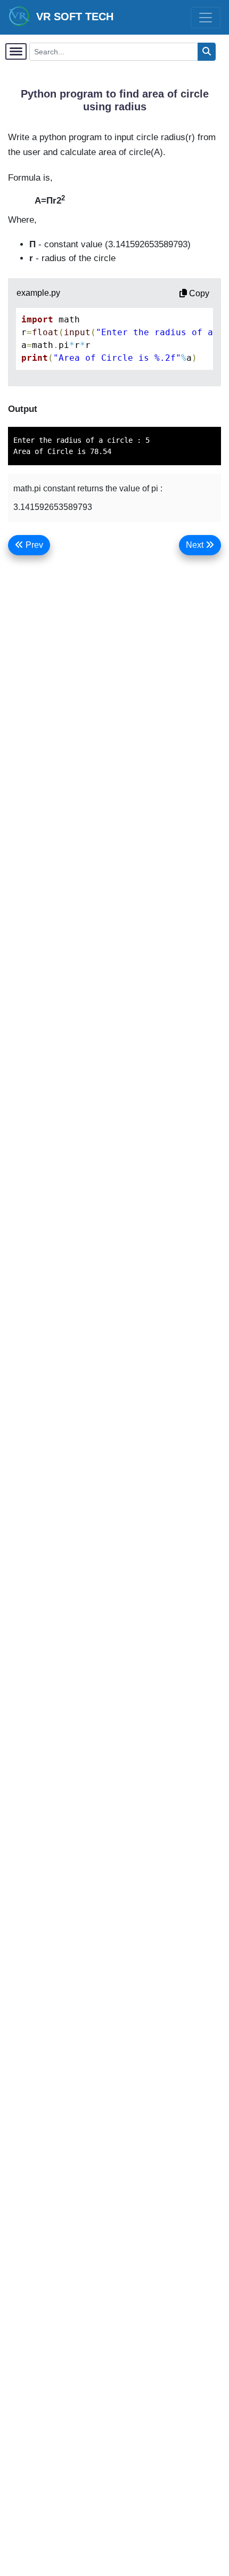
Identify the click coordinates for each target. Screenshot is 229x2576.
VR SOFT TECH (72, 17)
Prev (33, 545)
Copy (198, 293)
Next (196, 545)
